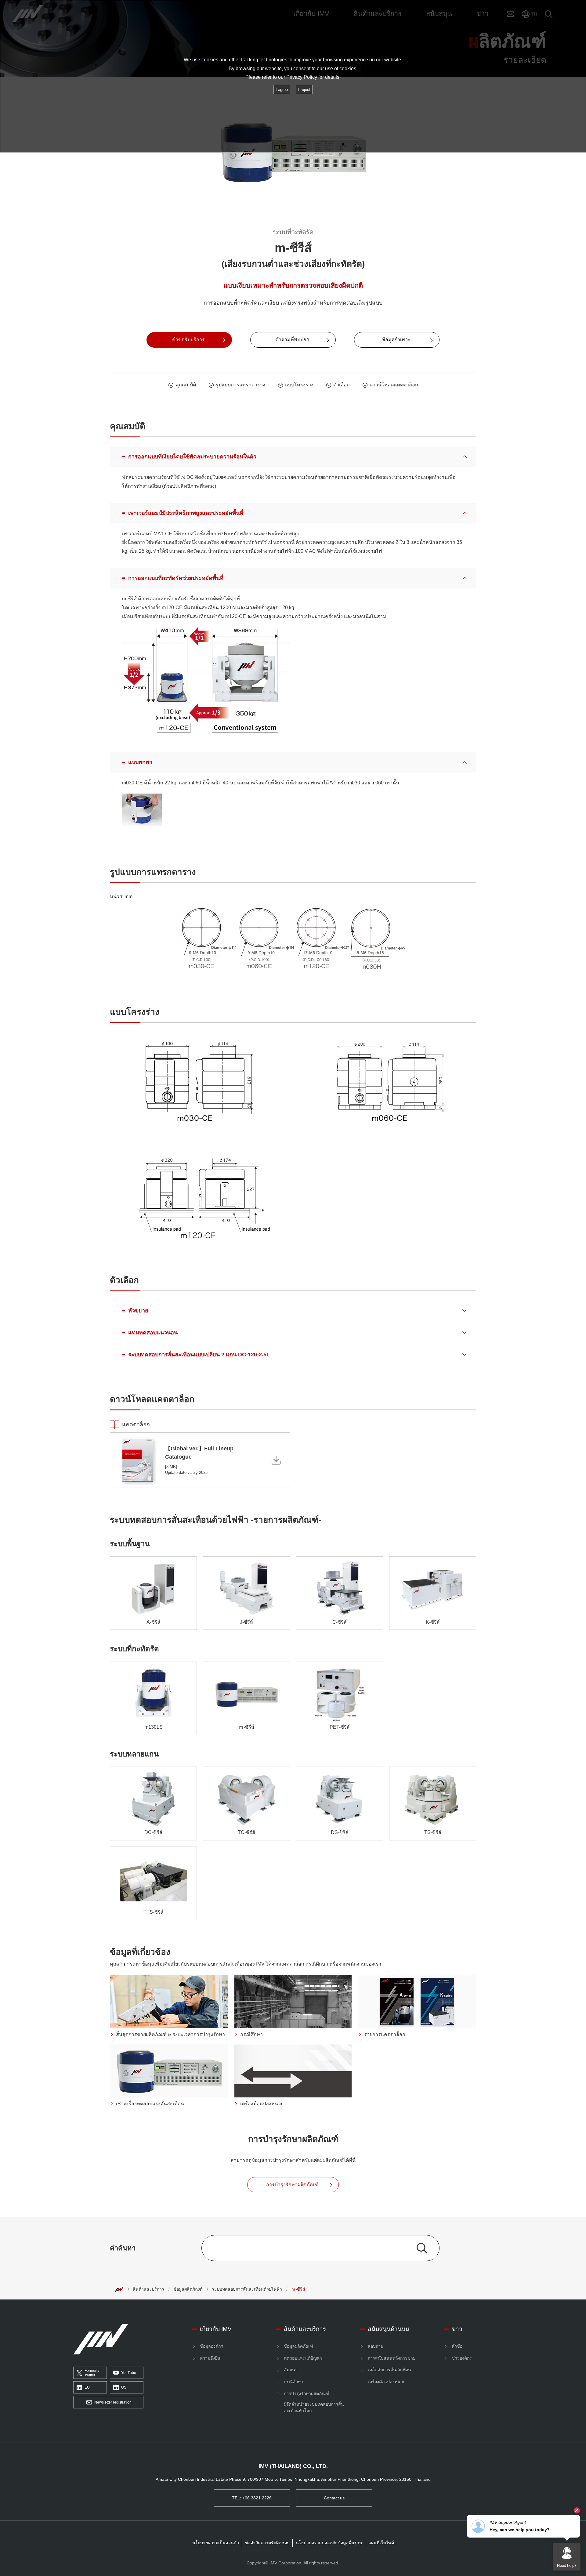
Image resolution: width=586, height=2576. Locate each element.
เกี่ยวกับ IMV (216, 2329)
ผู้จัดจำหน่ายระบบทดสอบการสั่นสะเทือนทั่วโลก (314, 2407)
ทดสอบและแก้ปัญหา (303, 2358)
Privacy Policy (302, 77)
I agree (282, 90)
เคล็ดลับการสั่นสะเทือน (389, 2370)
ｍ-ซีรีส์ (298, 2289)
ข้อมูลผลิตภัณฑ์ (188, 2289)
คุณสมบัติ (186, 385)
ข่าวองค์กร (462, 2358)
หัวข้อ (457, 2346)
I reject (304, 90)
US (124, 2387)
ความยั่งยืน (210, 2358)
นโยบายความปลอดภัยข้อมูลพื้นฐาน (329, 2543)
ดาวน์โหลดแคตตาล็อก (394, 385)
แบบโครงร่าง (299, 385)
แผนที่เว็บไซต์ (381, 2543)
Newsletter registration (113, 2402)
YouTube (129, 2373)
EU (87, 2387)
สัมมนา (291, 2370)
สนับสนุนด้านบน (389, 2329)
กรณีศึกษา (293, 2382)
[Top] (119, 2289)
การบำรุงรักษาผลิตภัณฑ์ (307, 2393)
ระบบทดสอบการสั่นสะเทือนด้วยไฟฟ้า (247, 2289)
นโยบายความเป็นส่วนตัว (216, 2543)
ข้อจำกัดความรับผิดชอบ (267, 2543)
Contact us (334, 2498)
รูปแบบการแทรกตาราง (241, 385)
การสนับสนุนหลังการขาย (392, 2358)
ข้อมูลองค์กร (212, 2346)
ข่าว (457, 2329)
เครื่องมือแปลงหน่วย (387, 2382)
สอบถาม (376, 2346)
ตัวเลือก (342, 385)
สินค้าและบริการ (148, 2289)
